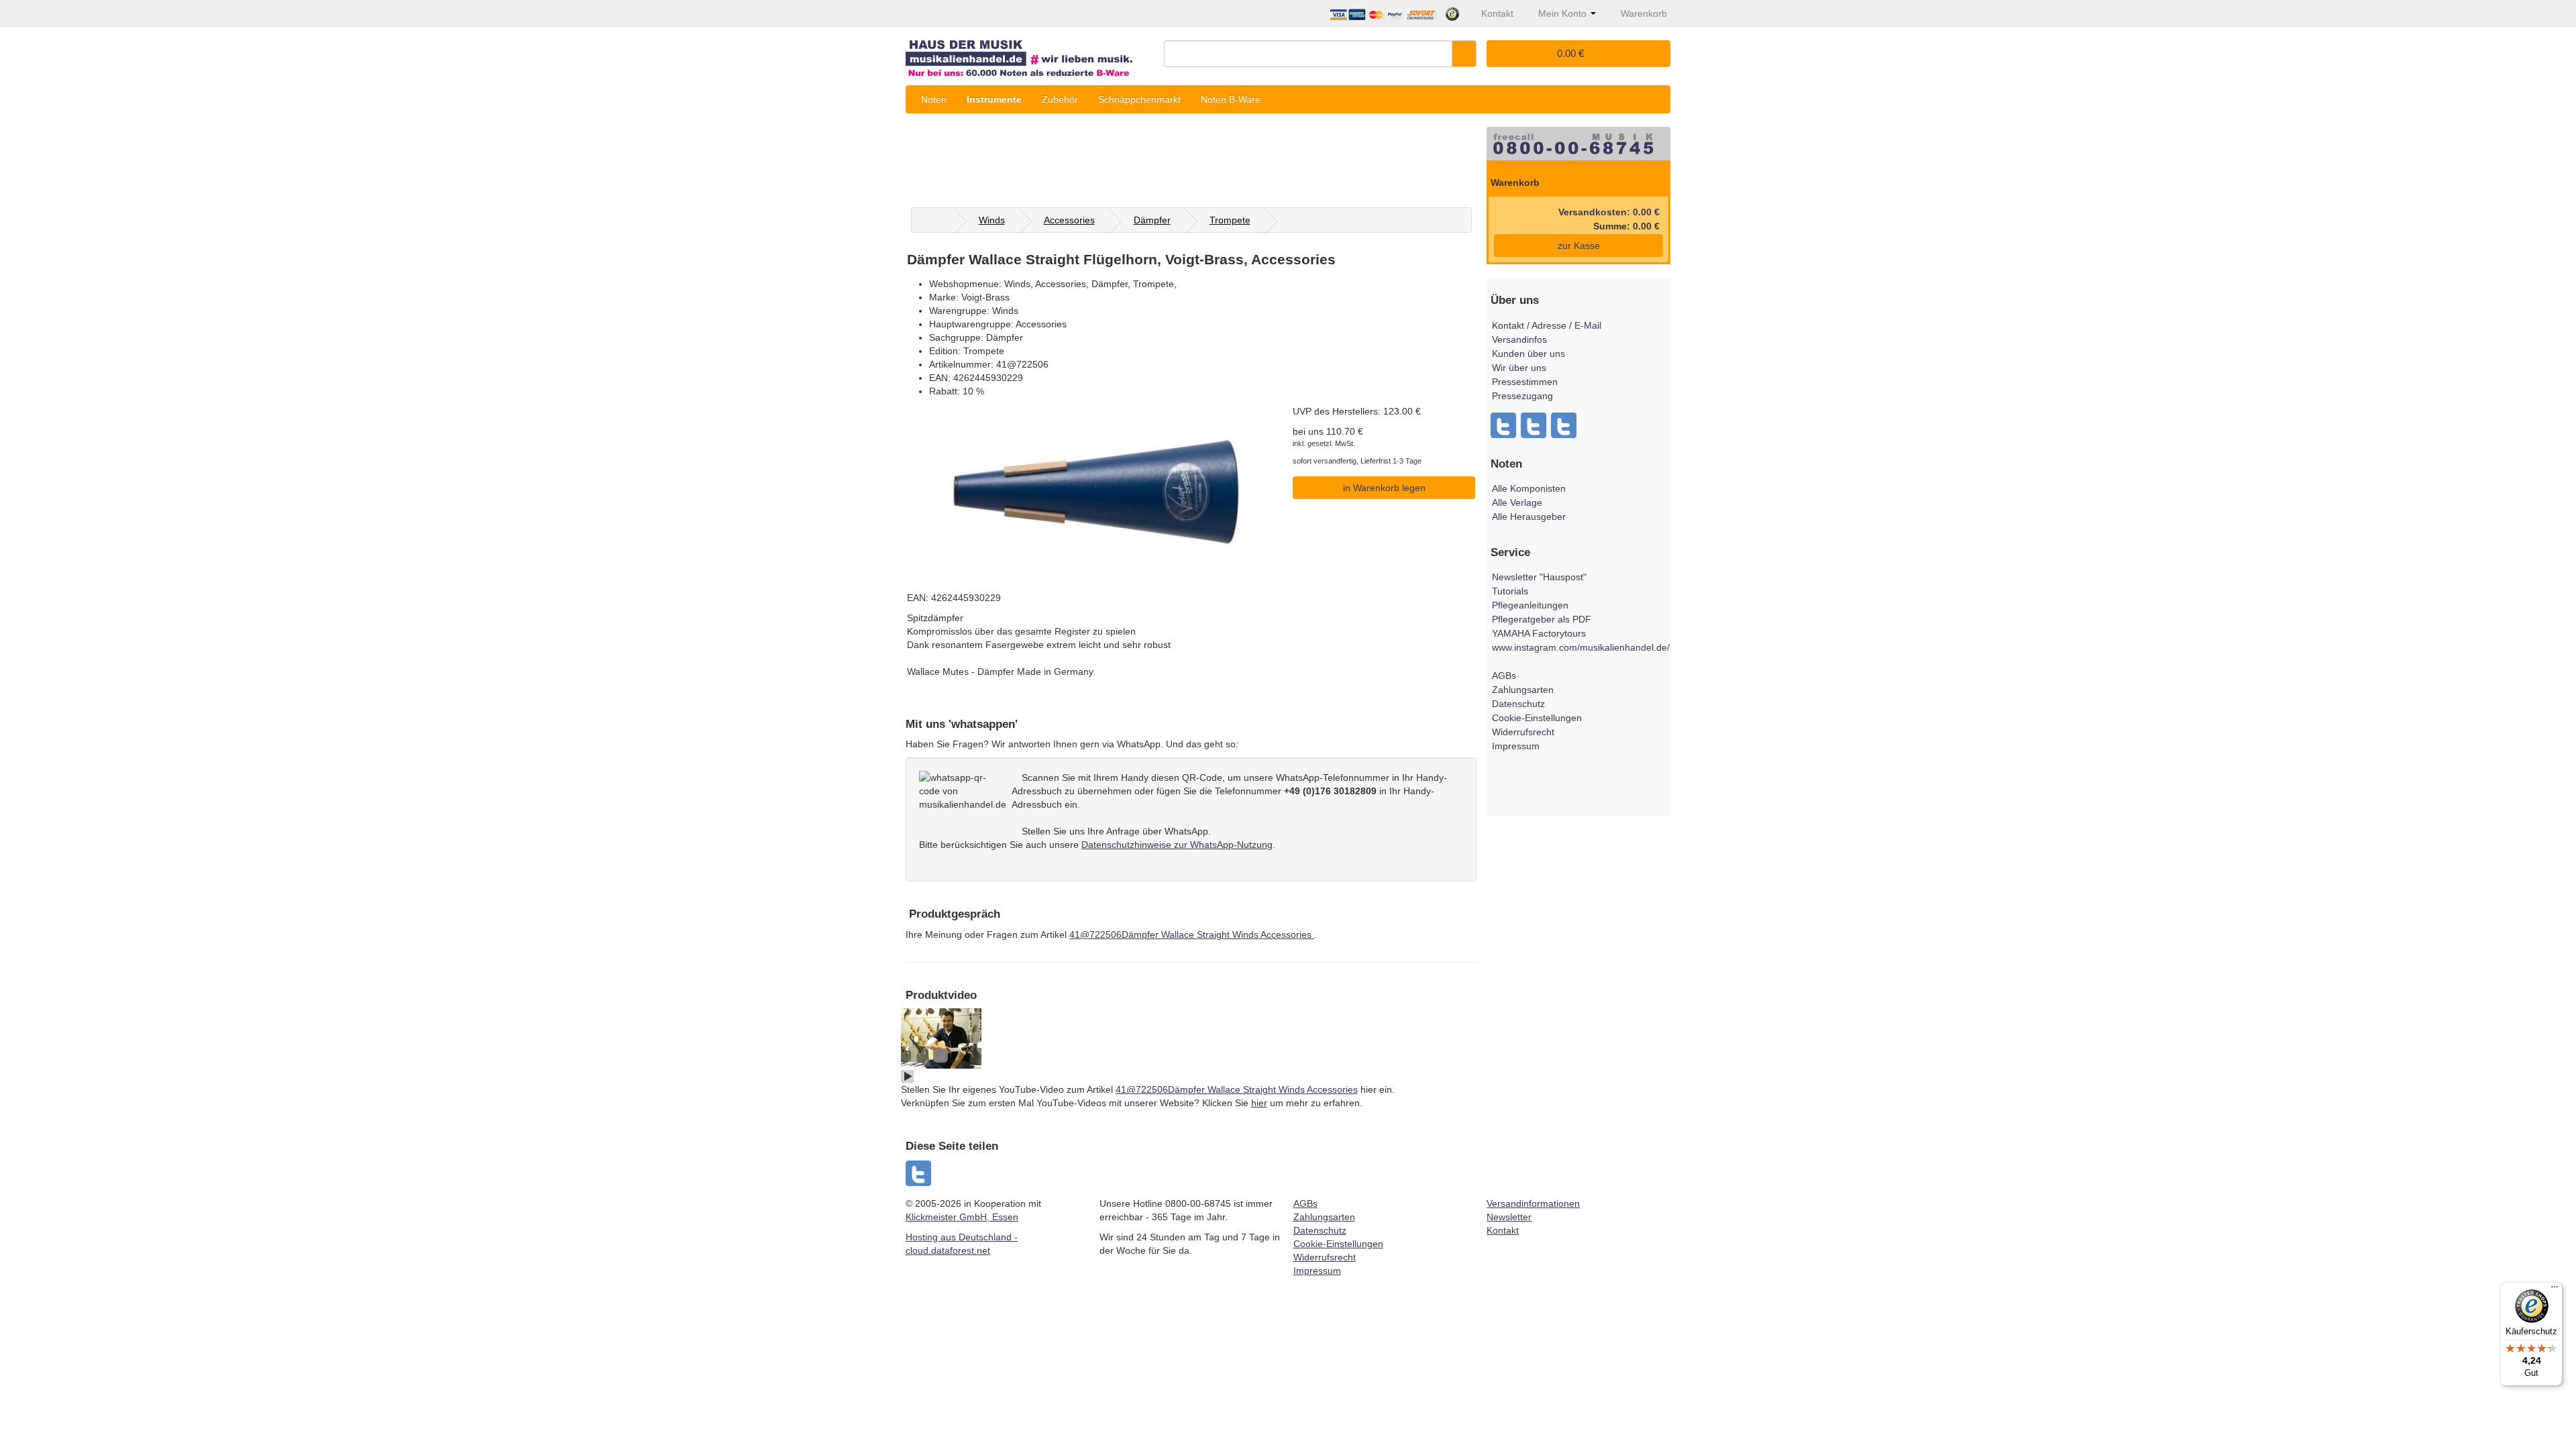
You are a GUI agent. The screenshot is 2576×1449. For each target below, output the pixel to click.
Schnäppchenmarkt (1139, 99)
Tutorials (1510, 591)
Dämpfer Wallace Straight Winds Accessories (1192, 934)
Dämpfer (1152, 220)
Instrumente (994, 99)
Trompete (1230, 220)
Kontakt (1503, 1230)
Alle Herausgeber (1529, 517)
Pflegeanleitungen (1530, 605)
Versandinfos (1519, 339)
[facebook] (919, 1173)
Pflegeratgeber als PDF (1542, 619)
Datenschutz (1518, 704)
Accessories (1069, 220)
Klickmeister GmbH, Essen (962, 1217)
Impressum (1516, 746)
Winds (992, 220)
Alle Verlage (1517, 502)
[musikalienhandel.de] (1030, 53)
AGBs (1504, 676)
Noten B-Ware (1231, 99)
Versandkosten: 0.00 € (1609, 212)
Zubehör (1060, 99)
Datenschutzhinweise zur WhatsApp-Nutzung (1177, 845)
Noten (934, 99)
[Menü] (2555, 1290)
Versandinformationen (1533, 1203)
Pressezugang (1522, 396)
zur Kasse (1579, 246)
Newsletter (1509, 1217)
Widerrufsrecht (1523, 732)
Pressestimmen (1525, 382)
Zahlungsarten (1523, 690)
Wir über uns (1519, 368)
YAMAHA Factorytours (1539, 633)
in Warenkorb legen (1384, 488)
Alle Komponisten (1529, 488)
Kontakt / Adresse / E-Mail (1547, 325)
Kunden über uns (1528, 354)
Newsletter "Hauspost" (1539, 577)
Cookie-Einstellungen (1537, 718)
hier (1259, 1103)
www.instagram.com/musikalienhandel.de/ (1581, 647)
